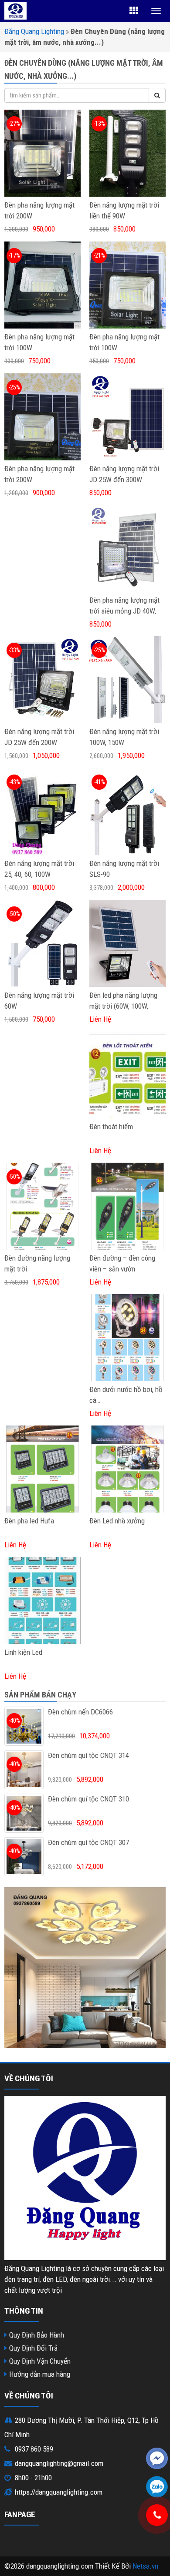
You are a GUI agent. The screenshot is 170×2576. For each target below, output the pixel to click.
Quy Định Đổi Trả (33, 2348)
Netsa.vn (145, 2566)
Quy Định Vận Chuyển (40, 2361)
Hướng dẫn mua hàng (40, 2374)
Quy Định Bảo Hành (37, 2335)
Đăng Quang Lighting (34, 31)
